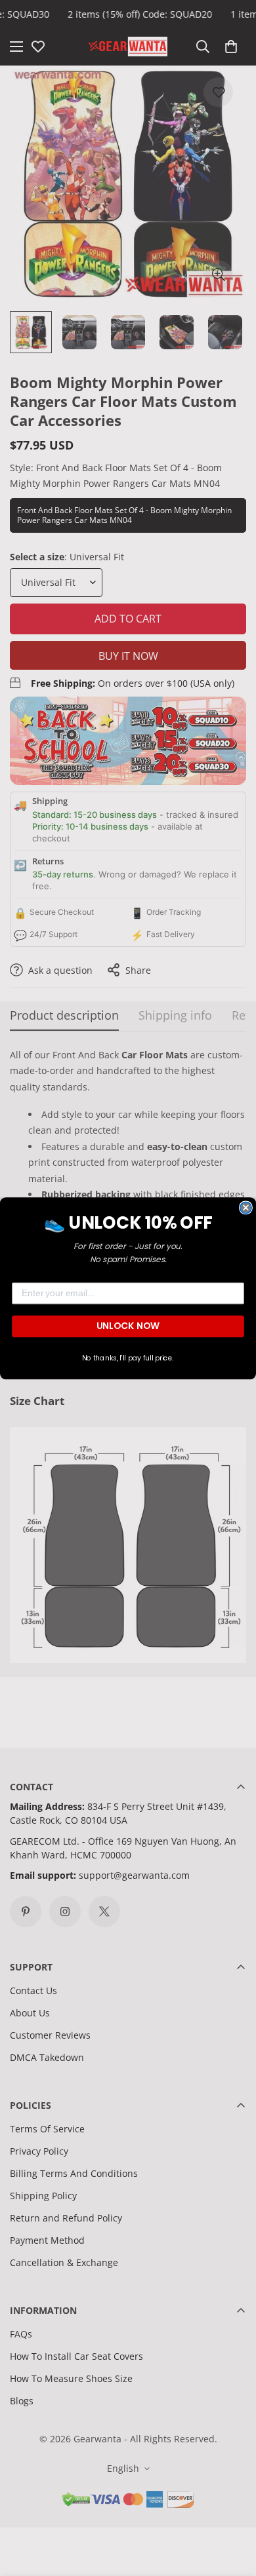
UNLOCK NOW (128, 1326)
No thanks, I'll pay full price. (128, 1357)
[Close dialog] (246, 1207)
